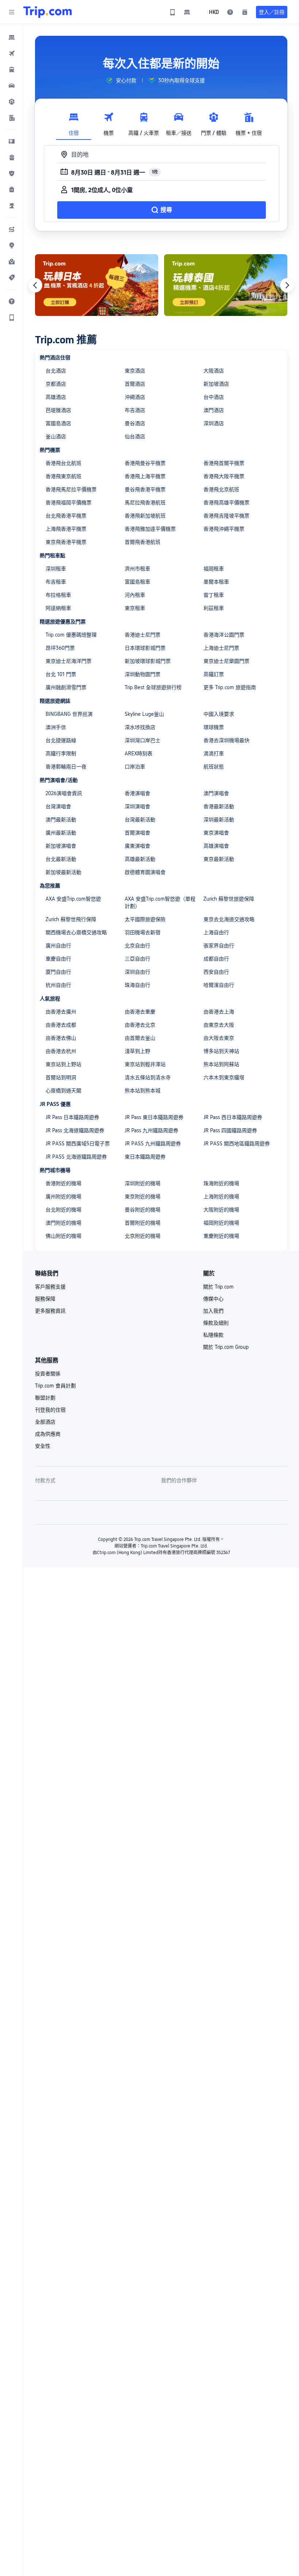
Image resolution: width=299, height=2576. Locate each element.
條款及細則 (216, 1323)
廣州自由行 (58, 946)
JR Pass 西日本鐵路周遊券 (233, 1117)
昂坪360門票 (60, 648)
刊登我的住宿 (50, 1410)
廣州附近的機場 (63, 1197)
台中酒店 (214, 397)
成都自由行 (216, 959)
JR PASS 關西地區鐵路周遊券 (237, 1144)
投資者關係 (48, 1374)
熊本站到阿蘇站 (221, 1064)
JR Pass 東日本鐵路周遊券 (154, 1117)
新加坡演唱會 (61, 846)
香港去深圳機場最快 (226, 740)
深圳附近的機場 (143, 1183)
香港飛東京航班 (63, 476)
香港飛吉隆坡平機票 (226, 516)
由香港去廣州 (61, 1012)
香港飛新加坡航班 (145, 516)
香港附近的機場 (63, 1183)
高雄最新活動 (140, 859)
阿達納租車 (58, 608)
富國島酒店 (58, 423)
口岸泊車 (135, 767)
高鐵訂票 (214, 674)
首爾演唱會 (137, 833)
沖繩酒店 (135, 397)
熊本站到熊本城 (143, 1091)
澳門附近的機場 (63, 1223)
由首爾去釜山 (140, 1038)
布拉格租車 (58, 595)
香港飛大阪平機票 (224, 476)
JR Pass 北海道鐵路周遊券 (75, 1130)
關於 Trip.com (218, 1287)
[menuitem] (12, 37)
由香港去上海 (219, 1012)
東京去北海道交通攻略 (229, 919)
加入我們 (213, 1311)
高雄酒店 (56, 397)
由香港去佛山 (61, 1038)
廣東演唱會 (137, 846)
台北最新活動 (61, 859)
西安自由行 (216, 972)
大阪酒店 (214, 371)
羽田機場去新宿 (143, 932)
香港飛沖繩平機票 (224, 529)
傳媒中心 (213, 1299)
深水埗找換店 (140, 727)
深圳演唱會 (137, 806)
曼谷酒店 (135, 423)
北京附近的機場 (143, 1236)
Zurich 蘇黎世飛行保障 (71, 919)
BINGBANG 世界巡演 (69, 714)
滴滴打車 (214, 753)
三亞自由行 (137, 959)
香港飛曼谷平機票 (145, 463)
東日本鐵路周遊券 (145, 1157)
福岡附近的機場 (221, 1223)
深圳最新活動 (219, 820)
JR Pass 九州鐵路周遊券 (152, 1130)
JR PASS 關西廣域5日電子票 (78, 1144)
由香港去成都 (61, 1025)
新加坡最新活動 (63, 872)
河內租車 (135, 595)
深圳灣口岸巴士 (143, 740)
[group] (121, 80)
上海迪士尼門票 (221, 648)
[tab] (74, 122)
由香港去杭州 (61, 1051)
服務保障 (45, 1299)
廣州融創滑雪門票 (66, 687)
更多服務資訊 (50, 1311)
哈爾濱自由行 (219, 985)
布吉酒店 (135, 410)
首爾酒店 (135, 384)
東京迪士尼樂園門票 (226, 661)
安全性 (43, 1446)
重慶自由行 (58, 959)
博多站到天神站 (221, 1051)
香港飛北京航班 (221, 489)
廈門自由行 (58, 972)
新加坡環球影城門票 (148, 661)
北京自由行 (137, 946)
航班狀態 (214, 767)
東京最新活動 (219, 859)
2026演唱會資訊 (64, 793)
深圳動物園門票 (143, 674)
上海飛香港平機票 (66, 529)
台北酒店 (56, 371)
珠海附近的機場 (221, 1183)
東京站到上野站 (63, 1064)
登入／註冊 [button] (272, 12)
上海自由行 (216, 932)
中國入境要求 (219, 714)
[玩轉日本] (97, 285)
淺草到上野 (137, 1051)
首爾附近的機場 (143, 1223)
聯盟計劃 (45, 1398)
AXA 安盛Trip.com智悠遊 (73, 899)
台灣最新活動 (140, 820)
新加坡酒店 (216, 384)
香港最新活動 (219, 806)
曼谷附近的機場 (143, 1210)
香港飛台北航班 (63, 463)
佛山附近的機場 (63, 1236)
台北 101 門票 (61, 674)
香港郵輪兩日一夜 (66, 767)
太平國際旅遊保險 (145, 919)
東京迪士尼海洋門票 (69, 661)
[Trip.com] (48, 12)
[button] (12, 12)
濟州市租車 (137, 569)
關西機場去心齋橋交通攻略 (76, 932)
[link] (172, 12)
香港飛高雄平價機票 (226, 503)
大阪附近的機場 (221, 1210)
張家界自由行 (219, 946)
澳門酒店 (214, 410)
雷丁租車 (214, 595)
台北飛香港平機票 (66, 516)
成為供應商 (48, 1434)
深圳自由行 (137, 972)
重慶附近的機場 (221, 1236)
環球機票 (214, 727)
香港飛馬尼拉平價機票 (71, 489)
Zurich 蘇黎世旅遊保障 (229, 899)
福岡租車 (214, 569)
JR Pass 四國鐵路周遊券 (230, 1130)
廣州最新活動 (61, 833)
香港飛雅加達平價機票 (150, 529)
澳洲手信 (56, 727)
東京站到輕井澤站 (145, 1064)
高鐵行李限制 (61, 753)
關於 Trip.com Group (226, 1347)
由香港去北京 (140, 1025)
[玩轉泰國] (226, 285)
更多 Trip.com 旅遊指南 (230, 687)
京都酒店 (56, 384)
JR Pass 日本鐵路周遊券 (72, 1117)
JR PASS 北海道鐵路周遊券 (76, 1157)
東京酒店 (135, 371)
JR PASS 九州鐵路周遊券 (153, 1144)
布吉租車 (56, 582)
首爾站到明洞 (61, 1077)
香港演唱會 (137, 793)
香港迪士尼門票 (143, 635)
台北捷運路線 (61, 740)
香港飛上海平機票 (145, 476)
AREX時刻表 (139, 753)
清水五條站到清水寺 (148, 1077)
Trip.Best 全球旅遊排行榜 (153, 687)
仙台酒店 (135, 436)
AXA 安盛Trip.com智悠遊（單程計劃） (160, 902)
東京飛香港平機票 (66, 542)
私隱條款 (213, 1335)
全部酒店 (45, 1422)
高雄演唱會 (216, 846)
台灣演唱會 (58, 806)
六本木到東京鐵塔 (224, 1077)
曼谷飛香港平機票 (145, 489)
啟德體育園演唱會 (145, 872)
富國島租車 (137, 582)
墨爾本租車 (216, 582)
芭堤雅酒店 (58, 410)
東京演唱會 (216, 833)
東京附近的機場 (143, 1197)
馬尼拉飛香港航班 (145, 503)
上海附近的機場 (221, 1197)
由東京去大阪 (219, 1025)
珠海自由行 (137, 985)
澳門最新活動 (61, 820)
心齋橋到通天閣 (63, 1091)
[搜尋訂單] (245, 12)
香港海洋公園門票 (224, 635)
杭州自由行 (58, 985)
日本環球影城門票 (145, 648)
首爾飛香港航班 (143, 542)
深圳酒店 (214, 423)
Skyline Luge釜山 (144, 714)
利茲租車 (214, 608)
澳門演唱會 (216, 793)
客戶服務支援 (50, 1287)
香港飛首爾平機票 (224, 463)
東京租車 (135, 608)
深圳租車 (56, 569)
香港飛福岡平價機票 (69, 503)
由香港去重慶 (140, 1012)
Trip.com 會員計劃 (55, 1386)
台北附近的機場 (63, 1210)
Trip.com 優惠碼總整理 (71, 635)
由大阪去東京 (219, 1038)
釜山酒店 (56, 436)
